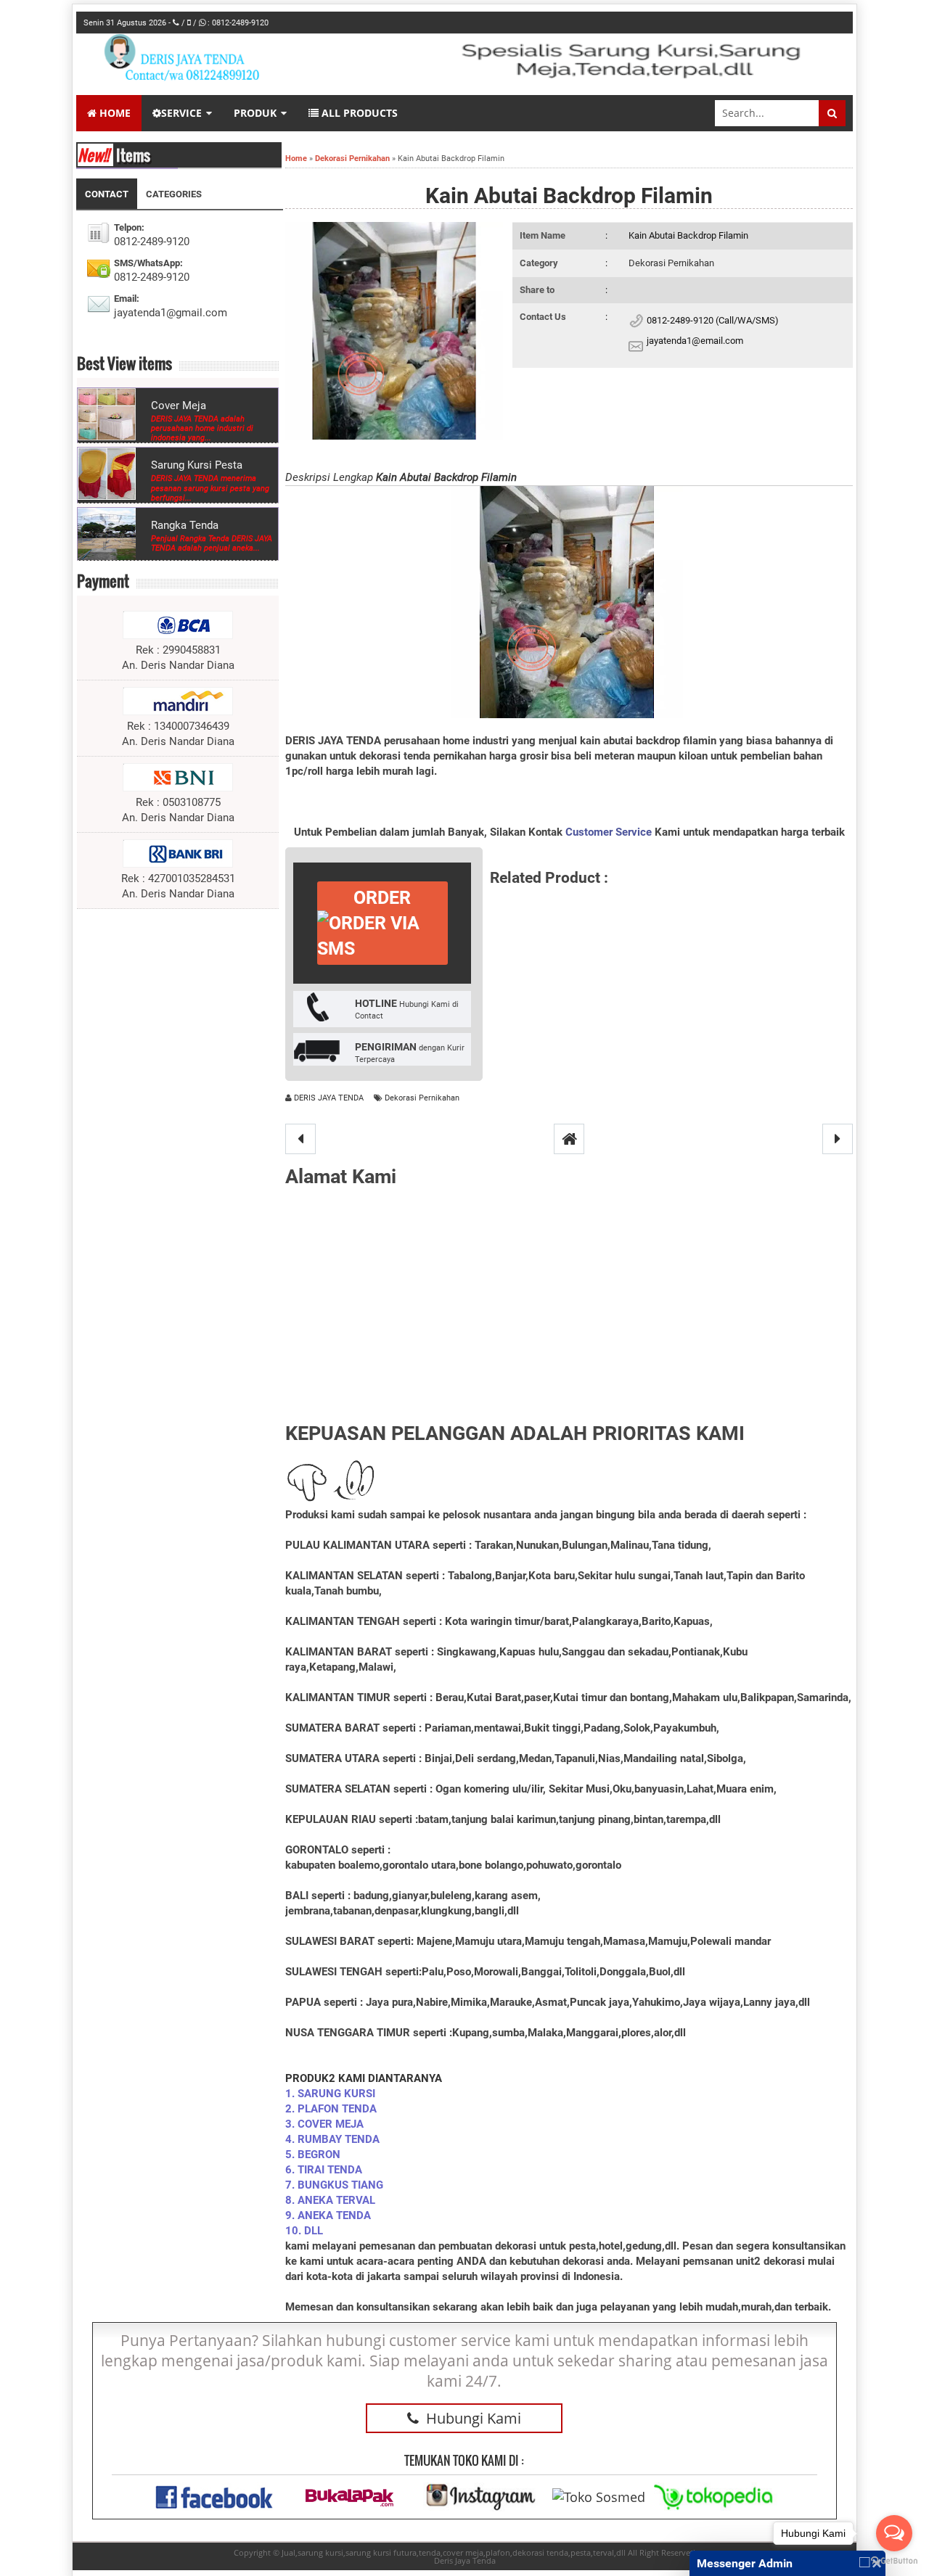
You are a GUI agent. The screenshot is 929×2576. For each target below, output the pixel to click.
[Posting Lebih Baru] (300, 1139)
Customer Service (609, 832)
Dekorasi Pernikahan (671, 263)
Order (382, 898)
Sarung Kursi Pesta (197, 465)
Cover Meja (179, 406)
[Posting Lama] (838, 1139)
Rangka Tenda (185, 525)
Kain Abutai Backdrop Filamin (569, 196)
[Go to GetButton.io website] (894, 2561)
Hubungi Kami (474, 2418)
